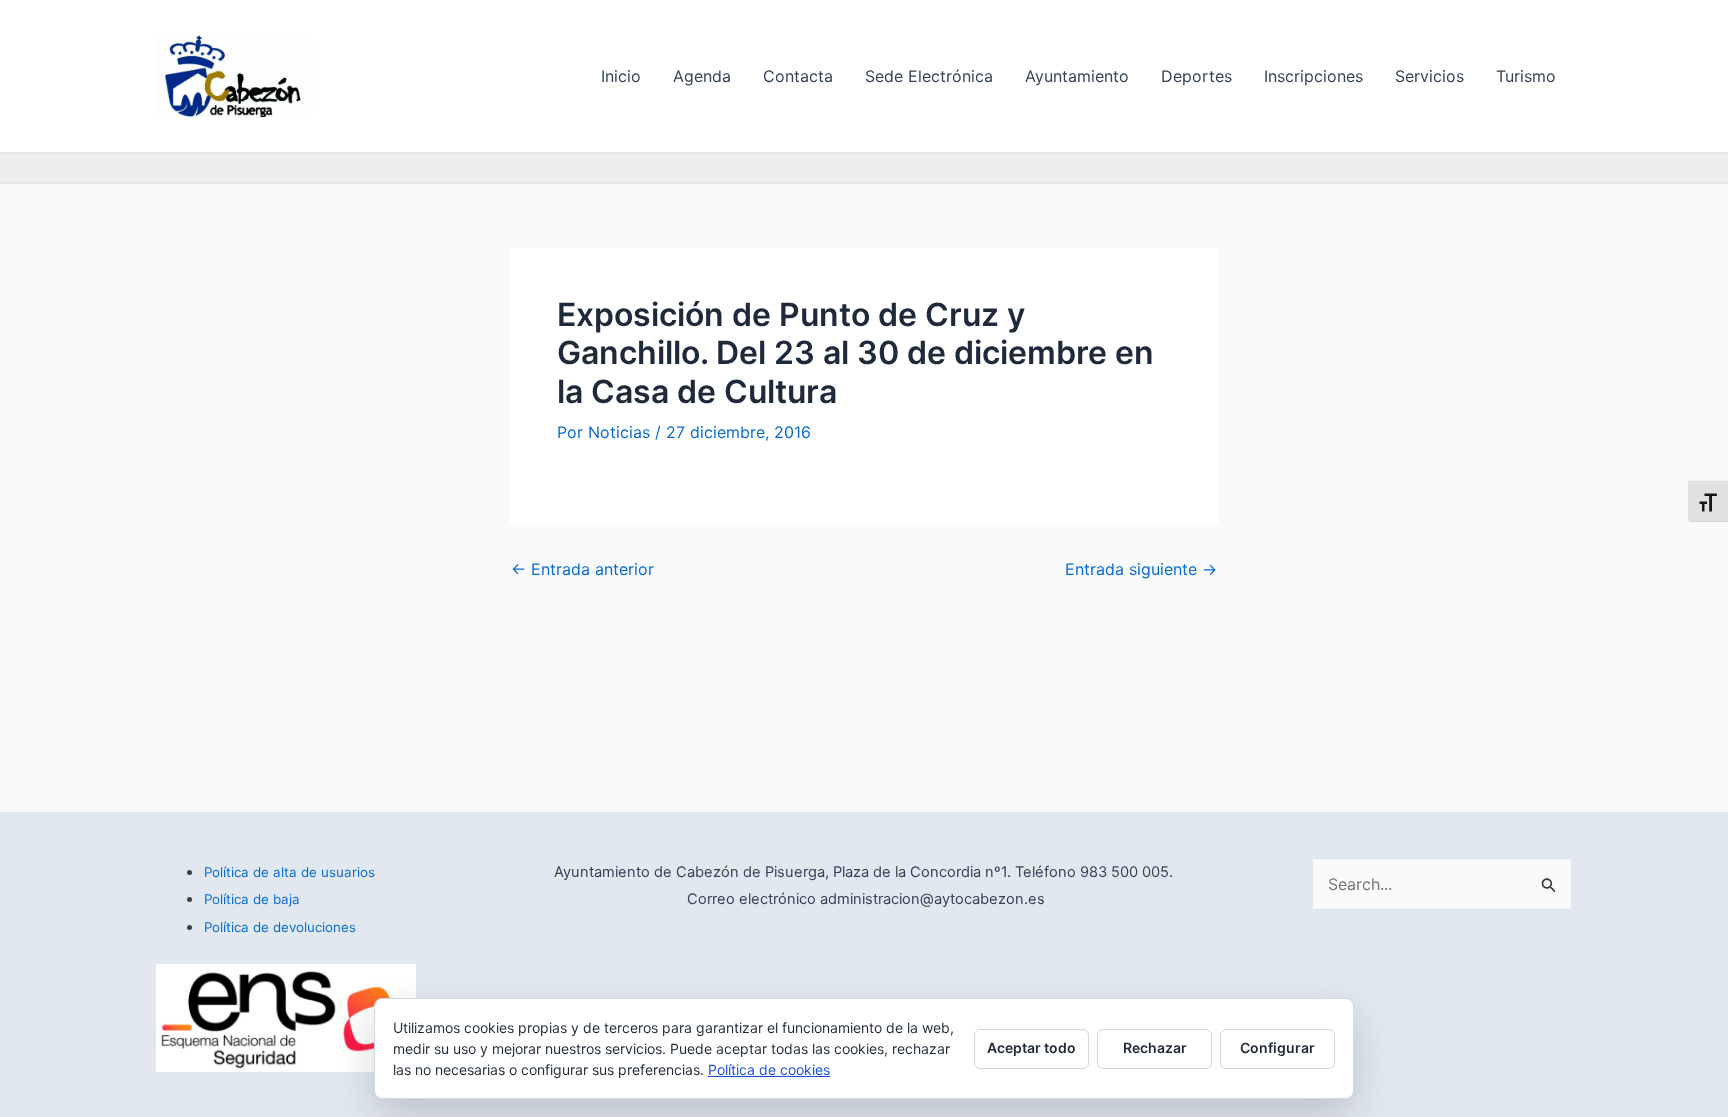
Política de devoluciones (280, 927)
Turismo (1526, 76)
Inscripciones (1313, 76)
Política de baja (252, 899)
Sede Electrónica (929, 76)
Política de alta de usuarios (289, 872)
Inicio (621, 76)
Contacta (798, 76)
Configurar (1277, 1047)
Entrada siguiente (1141, 569)
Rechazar (1155, 1047)
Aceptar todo (1031, 1047)
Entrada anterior (582, 569)
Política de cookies (769, 1069)
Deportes (1196, 76)
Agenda (702, 76)
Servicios (1429, 76)
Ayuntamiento (1077, 76)
